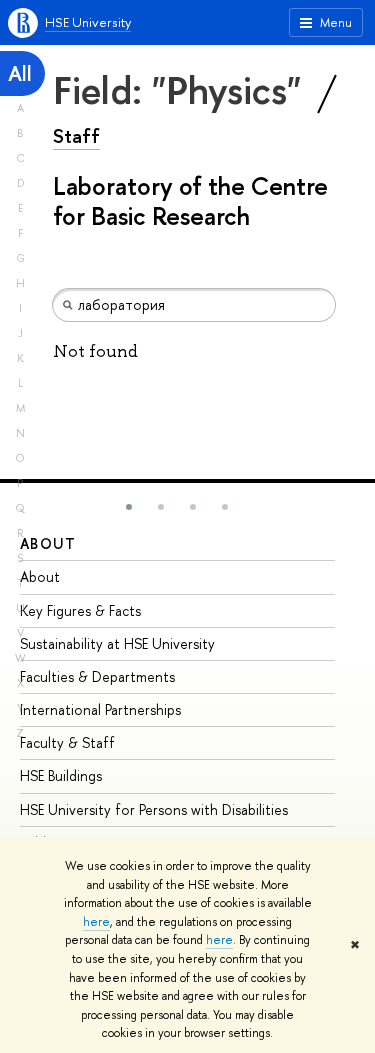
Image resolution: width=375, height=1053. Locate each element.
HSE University (88, 22)
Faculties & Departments (97, 676)
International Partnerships (100, 709)
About (48, 543)
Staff (76, 136)
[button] (129, 507)
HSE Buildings (61, 775)
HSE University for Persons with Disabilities (154, 809)
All (20, 73)
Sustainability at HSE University (117, 643)
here (96, 922)
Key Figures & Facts (80, 610)
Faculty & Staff (67, 742)
